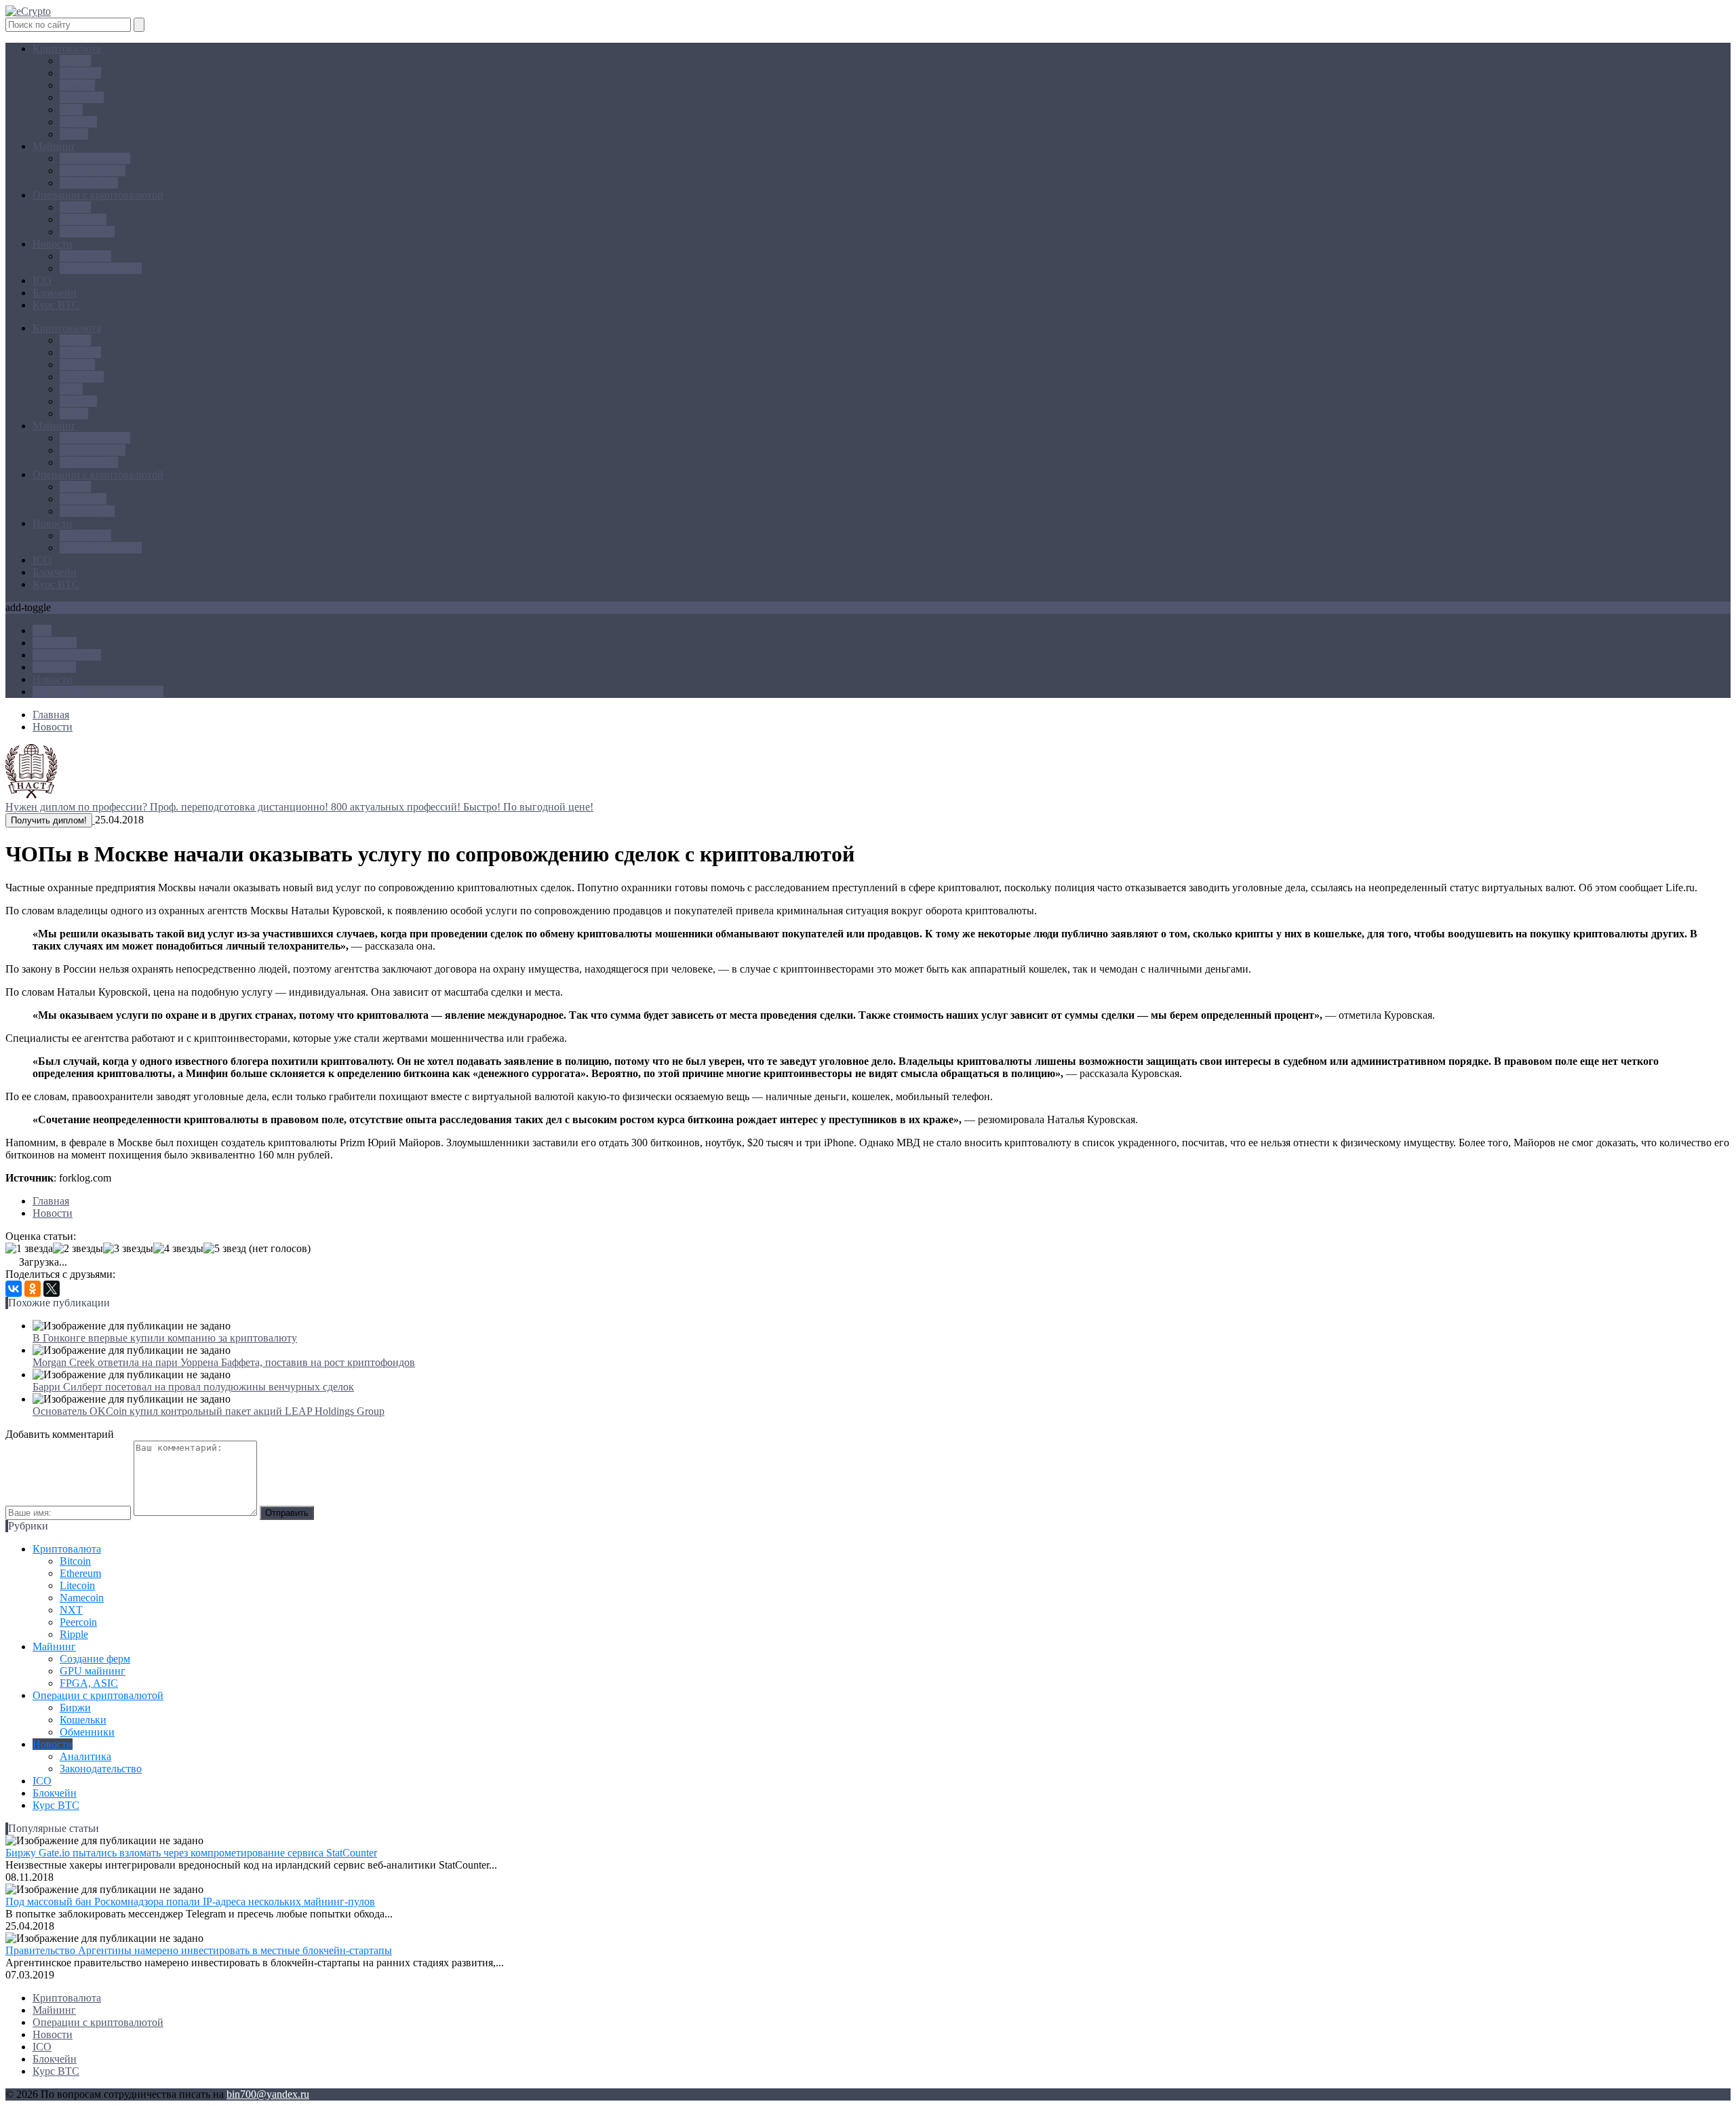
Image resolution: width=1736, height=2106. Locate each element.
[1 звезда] (29, 1249)
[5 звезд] (225, 1249)
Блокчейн (55, 293)
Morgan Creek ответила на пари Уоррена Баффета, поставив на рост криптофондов (224, 1362)
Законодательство (101, 268)
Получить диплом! (49, 820)
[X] (52, 1289)
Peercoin (78, 122)
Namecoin (82, 97)
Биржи (75, 207)
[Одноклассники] (33, 1289)
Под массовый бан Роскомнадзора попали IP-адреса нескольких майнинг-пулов (190, 1902)
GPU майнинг (93, 171)
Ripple (74, 134)
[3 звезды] (128, 1249)
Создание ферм (95, 158)
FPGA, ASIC (89, 183)
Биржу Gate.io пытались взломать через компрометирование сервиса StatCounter (191, 1853)
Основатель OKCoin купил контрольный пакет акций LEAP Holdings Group (209, 1411)
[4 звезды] (178, 1249)
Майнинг (54, 146)
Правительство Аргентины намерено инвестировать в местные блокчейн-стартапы (199, 1950)
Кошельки (83, 219)
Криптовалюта (67, 48)
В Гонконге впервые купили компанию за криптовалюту (165, 1338)
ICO (42, 280)
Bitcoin (75, 61)
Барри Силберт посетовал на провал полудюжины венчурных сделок (193, 1387)
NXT (71, 110)
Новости (53, 244)
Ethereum (80, 73)
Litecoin (77, 85)
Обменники (87, 232)
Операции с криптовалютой (98, 195)
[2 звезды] (78, 1249)
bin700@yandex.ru (268, 2094)
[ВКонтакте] (14, 1289)
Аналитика (85, 256)
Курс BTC (56, 305)
